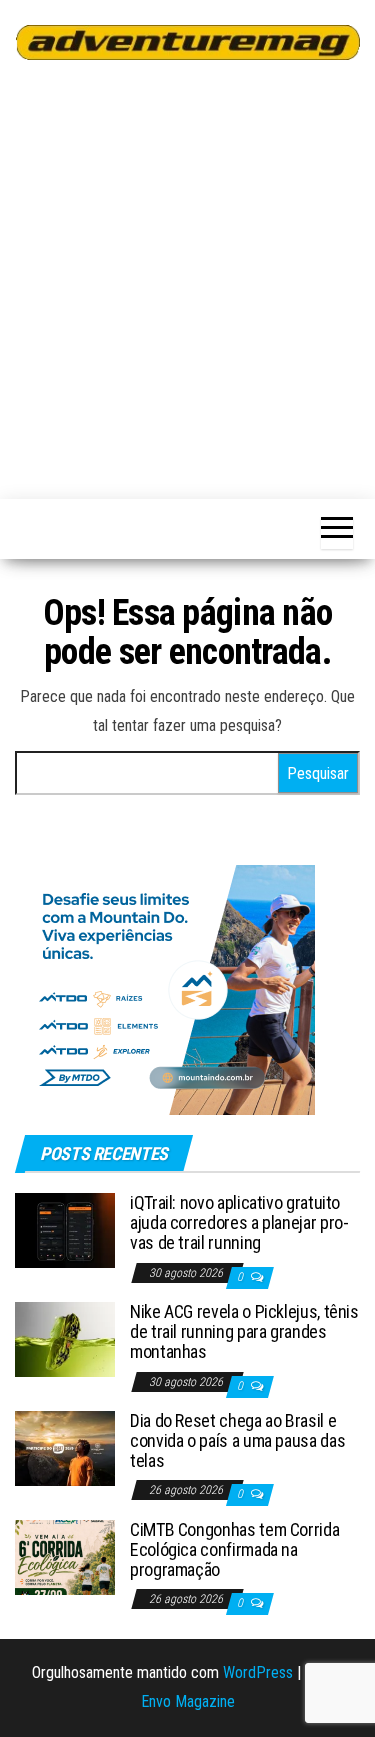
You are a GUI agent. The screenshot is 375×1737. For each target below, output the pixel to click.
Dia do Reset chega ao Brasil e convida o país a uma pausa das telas (237, 1440)
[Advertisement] (187, 276)
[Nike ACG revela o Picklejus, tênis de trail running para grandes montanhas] (65, 1338)
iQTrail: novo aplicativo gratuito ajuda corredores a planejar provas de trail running (239, 1222)
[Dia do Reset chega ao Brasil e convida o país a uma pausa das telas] (65, 1447)
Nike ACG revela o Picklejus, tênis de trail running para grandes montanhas (244, 1331)
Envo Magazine (188, 1701)
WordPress (258, 1672)
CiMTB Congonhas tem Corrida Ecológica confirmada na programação (234, 1549)
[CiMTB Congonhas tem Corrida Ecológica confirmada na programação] (65, 1556)
